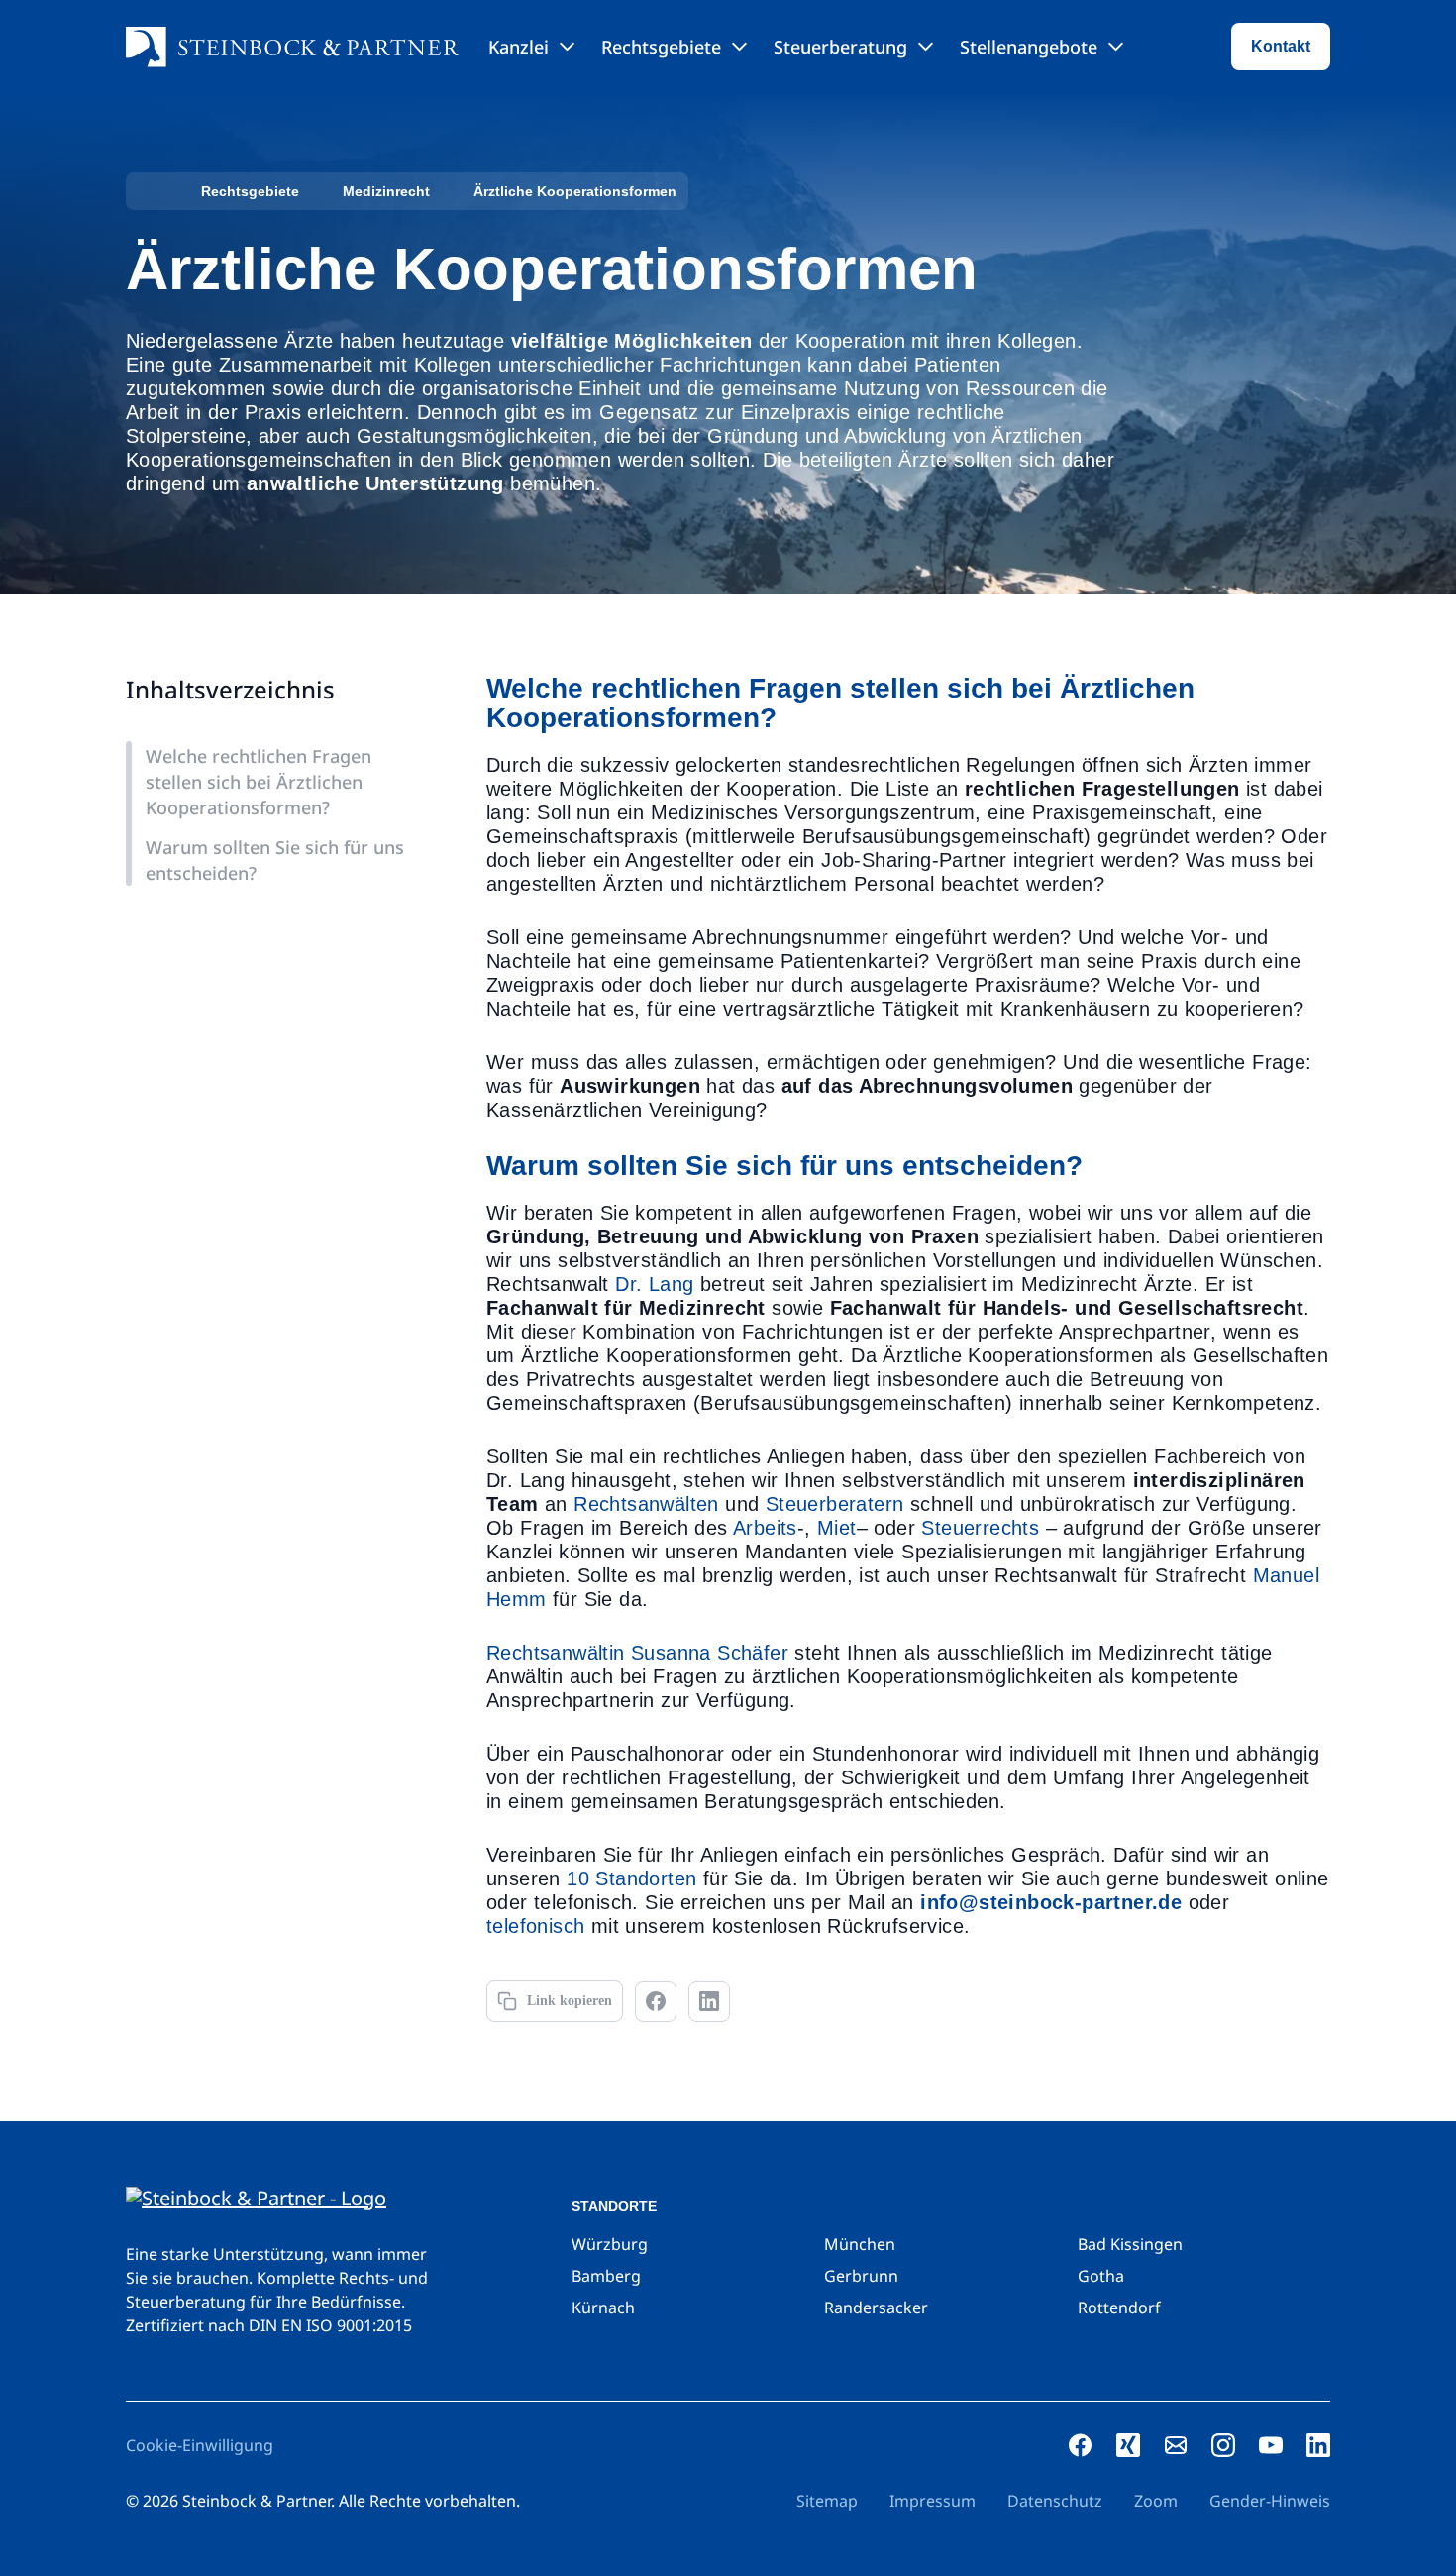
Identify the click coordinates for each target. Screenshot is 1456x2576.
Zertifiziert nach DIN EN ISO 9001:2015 (269, 2325)
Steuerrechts (980, 1528)
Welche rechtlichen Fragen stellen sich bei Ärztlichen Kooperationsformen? (259, 782)
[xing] (1128, 2445)
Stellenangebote (1029, 47)
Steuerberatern (835, 1504)
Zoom (1156, 2501)
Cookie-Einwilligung (200, 2445)
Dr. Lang (654, 1284)
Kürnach (603, 2308)
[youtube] (1271, 2445)
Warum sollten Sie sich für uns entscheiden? (275, 860)
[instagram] (1223, 2445)
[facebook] (1081, 2445)
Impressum (933, 2501)
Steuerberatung (840, 47)
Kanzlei (519, 47)
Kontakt (1281, 46)
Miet (837, 1528)
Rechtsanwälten (646, 1504)
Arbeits (765, 1528)
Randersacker (876, 2308)
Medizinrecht (386, 191)
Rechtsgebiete (661, 47)
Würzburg (610, 2244)
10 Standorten (631, 1878)
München (860, 2244)
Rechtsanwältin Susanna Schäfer (637, 1653)
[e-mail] (1176, 2445)
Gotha (1101, 2276)
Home (148, 191)
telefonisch (535, 1926)
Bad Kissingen (1130, 2244)
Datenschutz (1055, 2501)
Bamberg (606, 2276)
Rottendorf (1119, 2308)
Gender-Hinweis (1270, 2501)
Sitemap (827, 2501)
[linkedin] (1318, 2445)
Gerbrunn (861, 2276)
